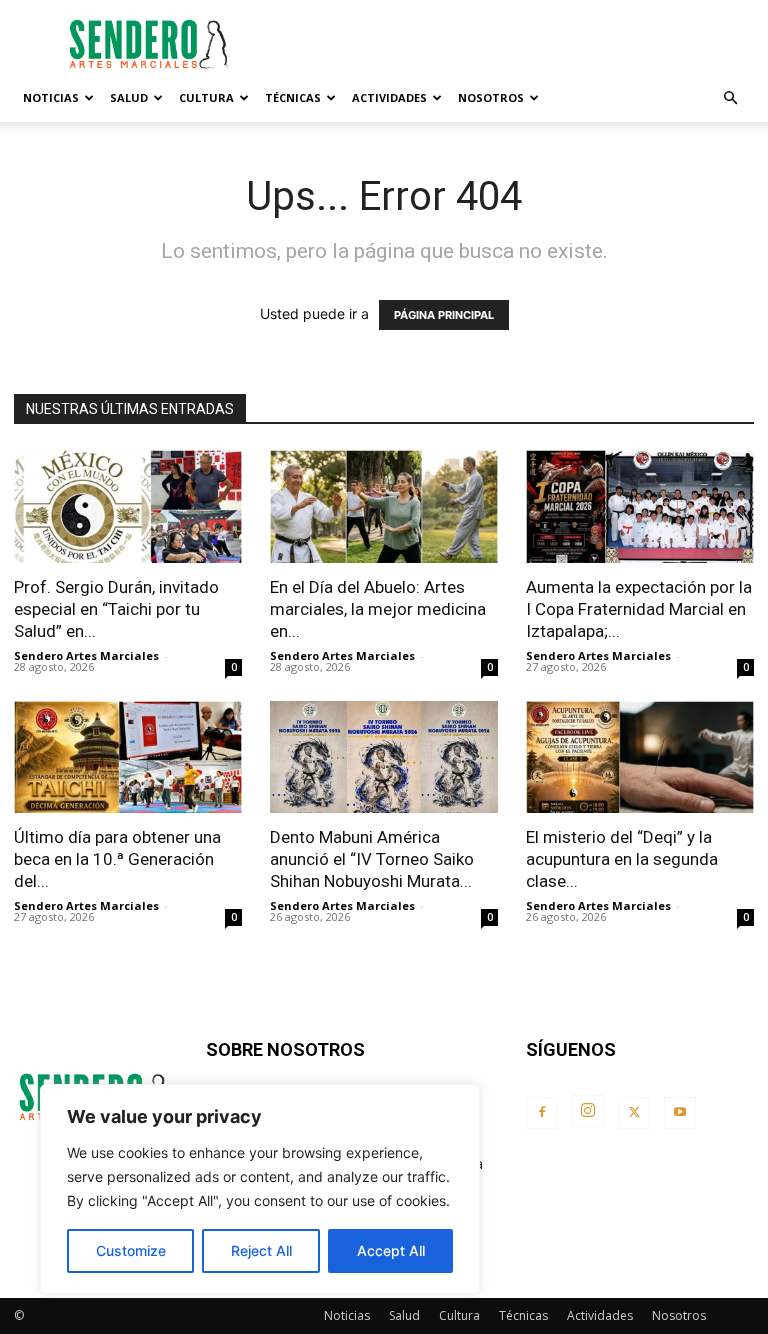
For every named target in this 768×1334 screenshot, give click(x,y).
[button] (730, 98)
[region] (260, 1189)
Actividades (389, 97)
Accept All (391, 1250)
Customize (131, 1250)
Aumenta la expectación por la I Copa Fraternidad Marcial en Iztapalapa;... (639, 609)
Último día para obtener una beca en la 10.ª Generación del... (117, 859)
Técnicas (293, 97)
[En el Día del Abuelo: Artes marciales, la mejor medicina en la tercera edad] (384, 506)
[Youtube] (680, 1113)
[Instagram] (588, 1111)
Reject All (261, 1250)
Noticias (51, 97)
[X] (634, 1113)
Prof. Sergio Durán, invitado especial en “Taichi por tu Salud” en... (116, 609)
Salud (129, 97)
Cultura (206, 97)
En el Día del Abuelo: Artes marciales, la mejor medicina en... (378, 609)
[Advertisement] (519, 44)
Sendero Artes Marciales (86, 655)
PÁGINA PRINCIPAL (444, 315)
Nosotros (491, 97)
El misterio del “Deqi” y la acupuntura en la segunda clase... (622, 859)
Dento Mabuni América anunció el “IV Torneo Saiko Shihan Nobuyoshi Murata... (372, 859)
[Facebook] (542, 1113)
